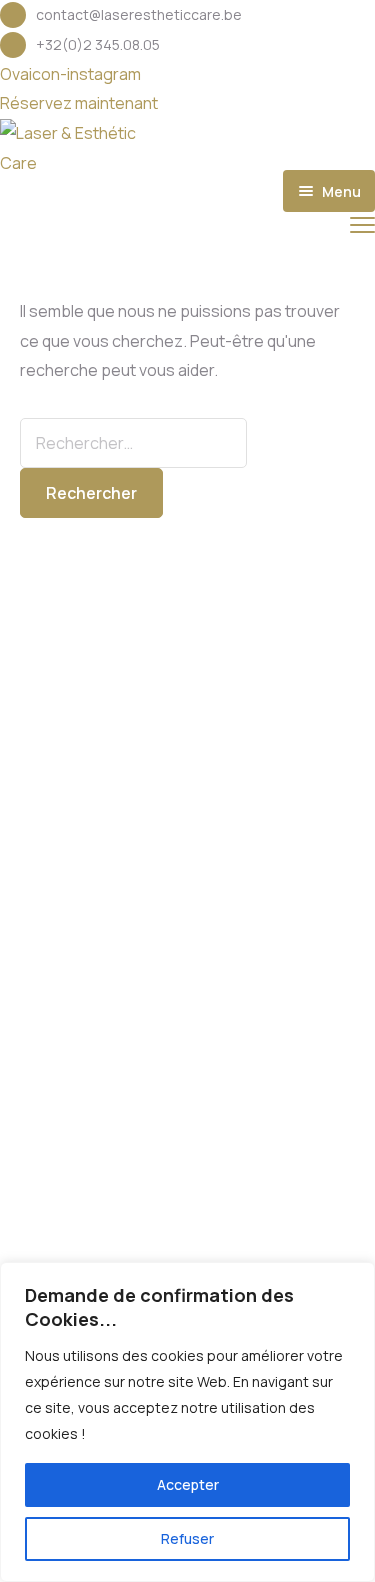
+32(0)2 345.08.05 (98, 44)
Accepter (188, 1484)
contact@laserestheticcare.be (139, 14)
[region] (187, 1422)
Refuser (187, 1538)
